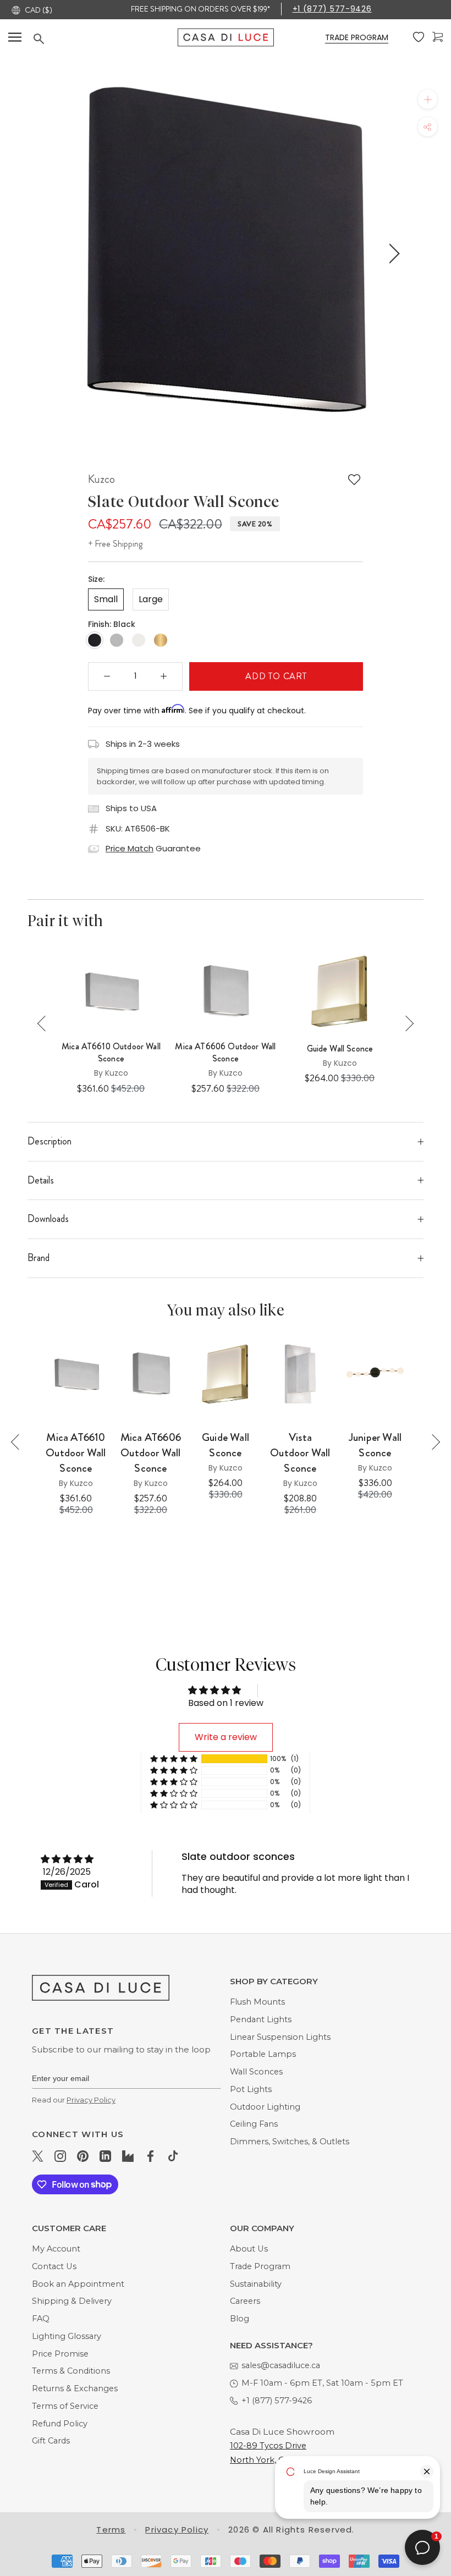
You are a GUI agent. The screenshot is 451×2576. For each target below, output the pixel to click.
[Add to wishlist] (354, 480)
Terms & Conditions (71, 2371)
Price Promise (60, 2354)
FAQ (41, 2319)
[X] (38, 2156)
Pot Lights (251, 2089)
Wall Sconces (256, 2072)
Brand (38, 1258)
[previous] (56, 254)
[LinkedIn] (105, 2156)
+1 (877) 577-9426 (332, 9)
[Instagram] (60, 2156)
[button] (174, 1759)
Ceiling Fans (254, 2124)
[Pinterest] (83, 2156)
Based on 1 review (226, 1703)
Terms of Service (65, 2406)
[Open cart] (438, 37)
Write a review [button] (226, 1737)
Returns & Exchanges (75, 2388)
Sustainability (256, 2284)
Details (41, 1180)
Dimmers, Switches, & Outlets (290, 2142)
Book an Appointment (78, 2284)
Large (151, 599)
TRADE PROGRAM (357, 37)
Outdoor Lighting (265, 2107)
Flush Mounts (257, 2002)
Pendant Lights (261, 2019)
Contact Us (54, 2266)
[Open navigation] (15, 37)
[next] (392, 254)
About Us (249, 2249)
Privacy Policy (91, 2100)
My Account (56, 2249)
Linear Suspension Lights (280, 2037)
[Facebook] (150, 2156)
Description (50, 1141)
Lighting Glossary (67, 2336)
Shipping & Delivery (72, 2301)
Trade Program (260, 2266)
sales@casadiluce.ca (281, 2365)
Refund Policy (60, 2424)
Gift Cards (51, 2441)
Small (106, 599)
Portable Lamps (263, 2054)
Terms (111, 2530)
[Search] (106, 39)
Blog (240, 2319)
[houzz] (128, 2156)
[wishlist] (419, 37)
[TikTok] (173, 2156)
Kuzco (101, 479)
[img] (67, 1859)
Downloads (48, 1219)
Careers (245, 2301)
